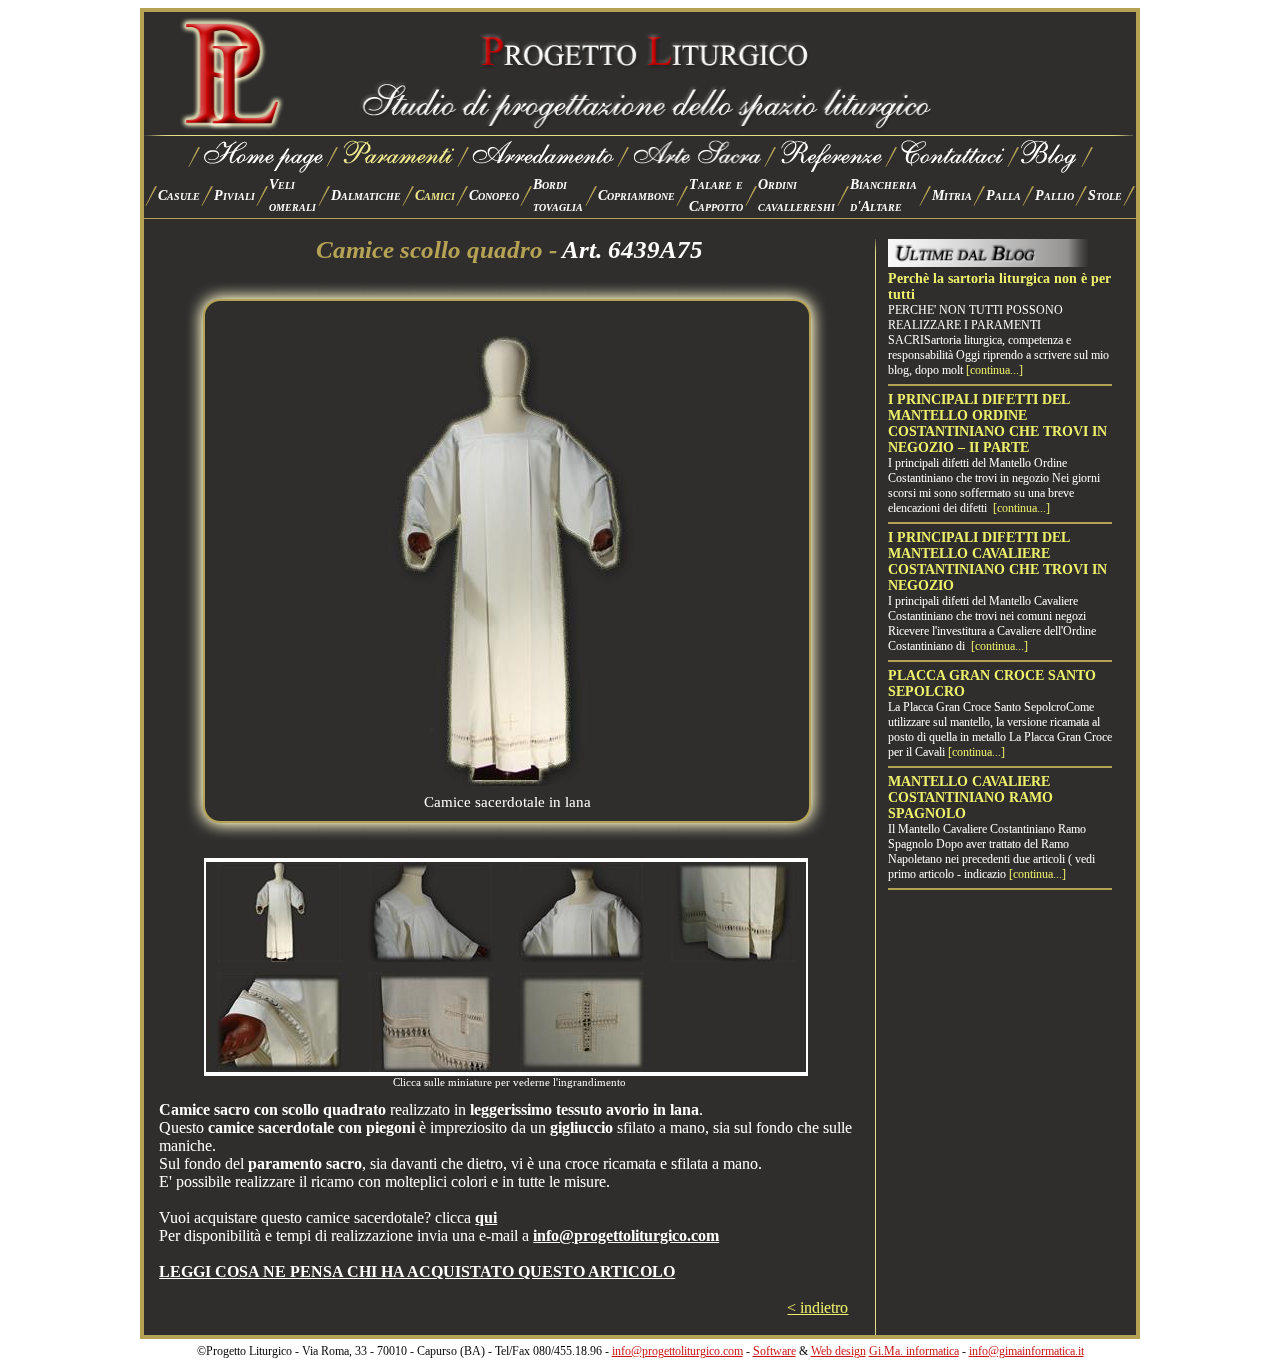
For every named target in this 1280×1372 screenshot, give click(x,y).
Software (774, 1351)
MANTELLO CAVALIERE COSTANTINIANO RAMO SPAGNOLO (970, 797)
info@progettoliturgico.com (677, 1351)
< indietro (817, 1307)
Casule (179, 195)
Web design (838, 1351)
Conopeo (494, 195)
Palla (1003, 195)
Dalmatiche (366, 195)
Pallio (1054, 195)
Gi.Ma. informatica (914, 1351)
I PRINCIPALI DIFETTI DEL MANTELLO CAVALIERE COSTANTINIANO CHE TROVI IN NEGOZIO (997, 561)
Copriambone (636, 195)
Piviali (234, 195)
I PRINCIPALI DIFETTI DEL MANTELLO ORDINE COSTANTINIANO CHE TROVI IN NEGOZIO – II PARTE (997, 423)
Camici (435, 195)
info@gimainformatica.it (1026, 1351)
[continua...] (994, 370)
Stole (1105, 195)
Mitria (952, 195)
